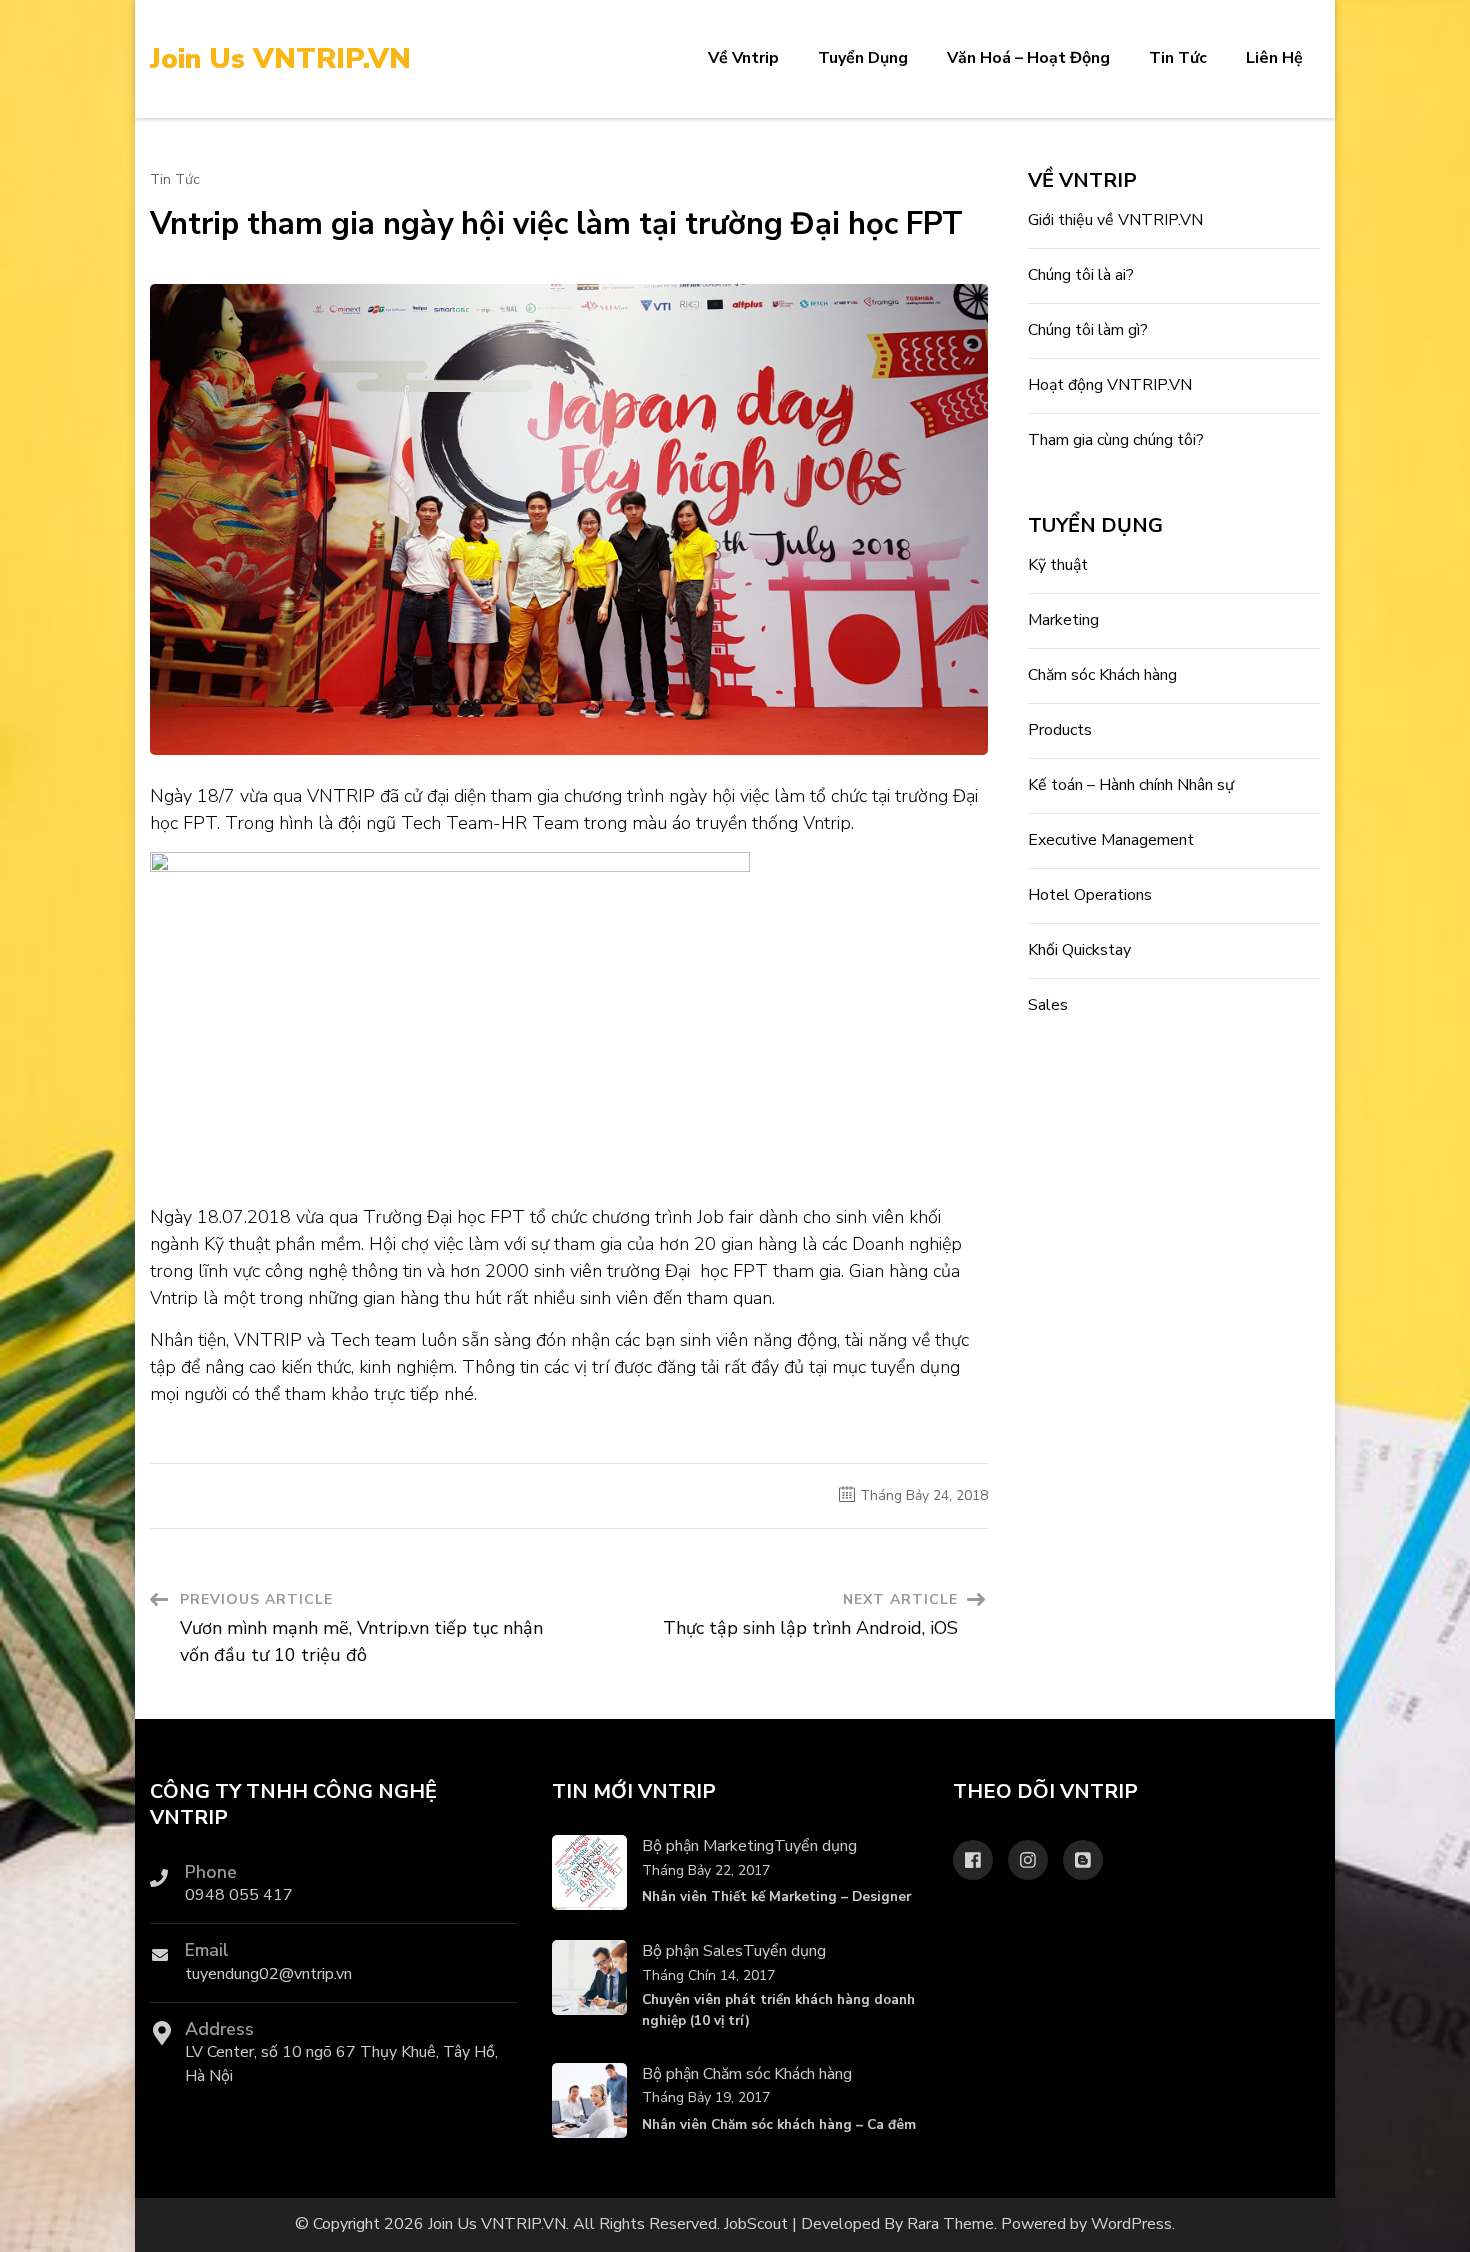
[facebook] (973, 1860)
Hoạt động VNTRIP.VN (1110, 385)
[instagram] (1028, 1860)
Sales (1048, 1005)
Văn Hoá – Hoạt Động (1028, 58)
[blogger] (1083, 1860)
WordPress (1131, 2224)
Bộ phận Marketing (708, 1846)
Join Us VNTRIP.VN (280, 59)
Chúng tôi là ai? (1081, 275)
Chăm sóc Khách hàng (1102, 675)
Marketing (1063, 620)
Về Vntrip (743, 58)
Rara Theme (950, 2224)
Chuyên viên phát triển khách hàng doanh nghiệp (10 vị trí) (778, 2009)
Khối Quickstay (1079, 950)
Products (1060, 730)
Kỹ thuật (1058, 565)
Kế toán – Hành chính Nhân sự (1131, 785)
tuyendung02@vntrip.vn (268, 1974)
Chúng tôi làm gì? (1088, 330)
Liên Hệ (1274, 58)
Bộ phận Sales (692, 1951)
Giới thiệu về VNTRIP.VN (1115, 220)
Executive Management (1111, 840)
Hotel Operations (1090, 895)
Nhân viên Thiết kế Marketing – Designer (776, 1896)
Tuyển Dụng (863, 58)
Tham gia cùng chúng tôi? (1116, 440)
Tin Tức (1178, 58)
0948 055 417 (239, 1895)
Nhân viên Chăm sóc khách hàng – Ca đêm (779, 2124)
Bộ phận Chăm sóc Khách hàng (747, 2074)
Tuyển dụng (815, 1846)
